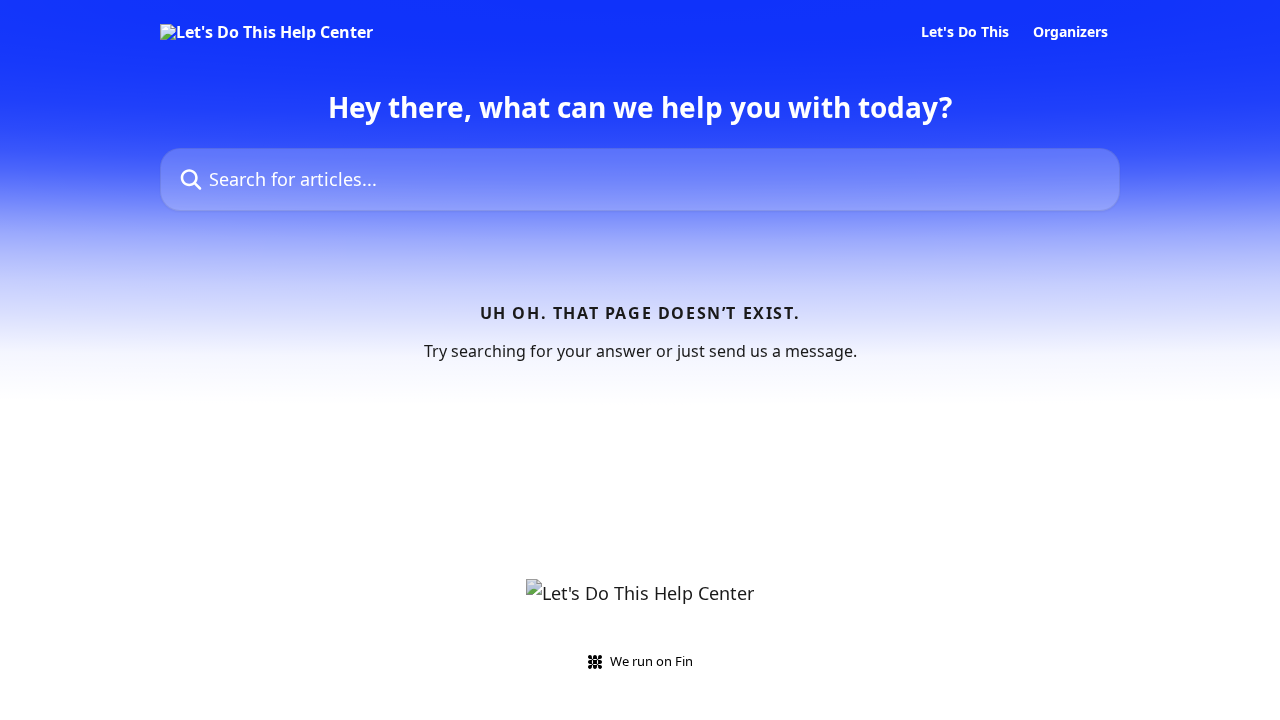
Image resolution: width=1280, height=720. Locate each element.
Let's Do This (965, 32)
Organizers (1070, 32)
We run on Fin (651, 661)
